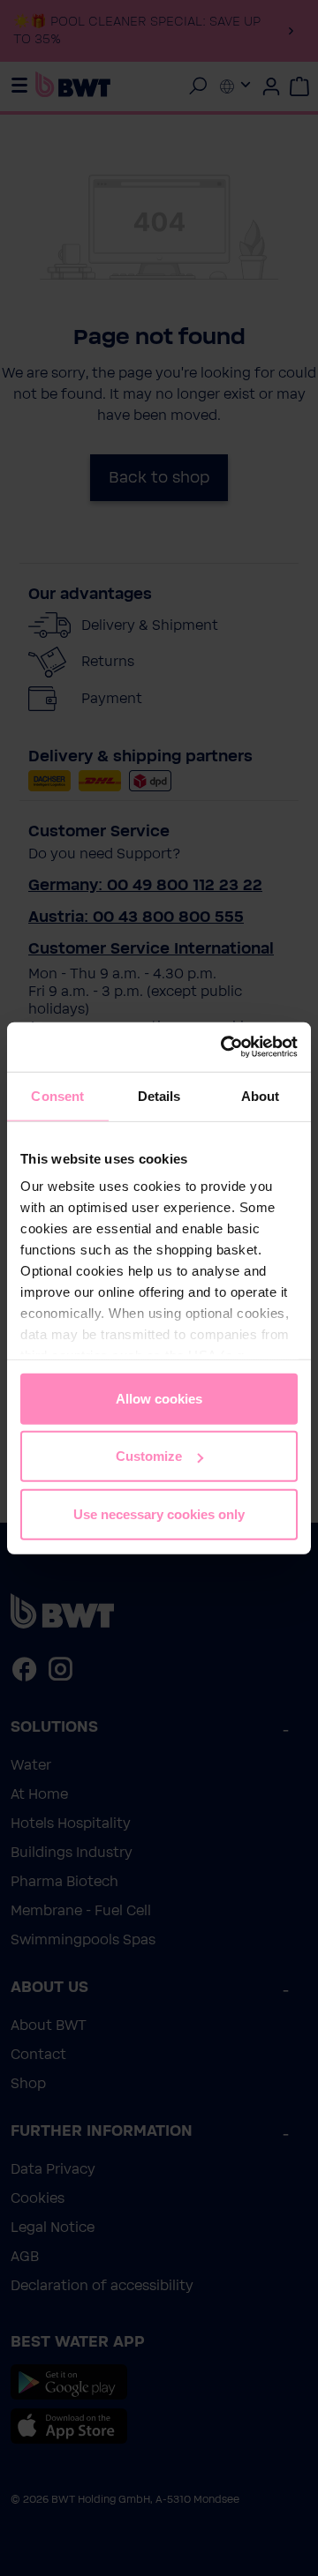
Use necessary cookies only (159, 1513)
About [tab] (261, 1095)
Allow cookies (159, 1398)
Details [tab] (159, 1095)
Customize (149, 1456)
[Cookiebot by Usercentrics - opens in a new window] (224, 1047)
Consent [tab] (57, 1095)
